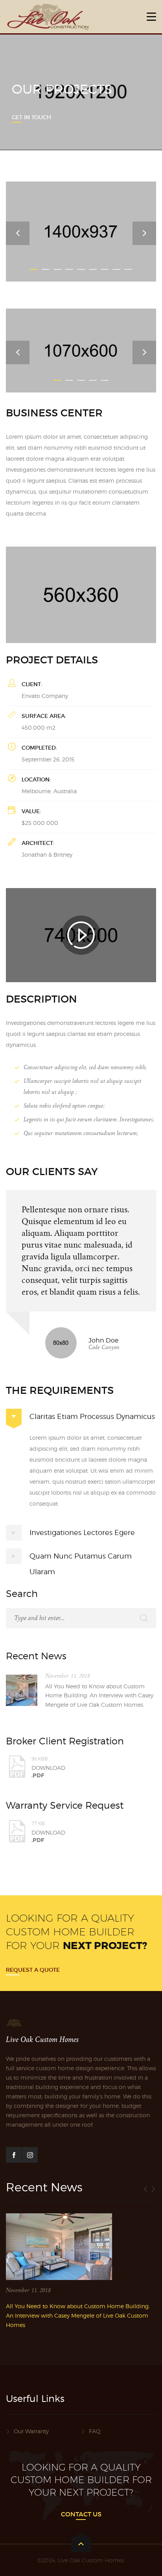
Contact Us (81, 2514)
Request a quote (33, 1970)
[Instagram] (30, 2155)
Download (48, 1767)
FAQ (95, 2431)
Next (144, 233)
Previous (18, 233)
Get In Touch (31, 117)
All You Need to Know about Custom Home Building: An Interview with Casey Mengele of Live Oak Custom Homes (99, 1696)
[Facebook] (14, 2155)
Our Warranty (31, 2431)
